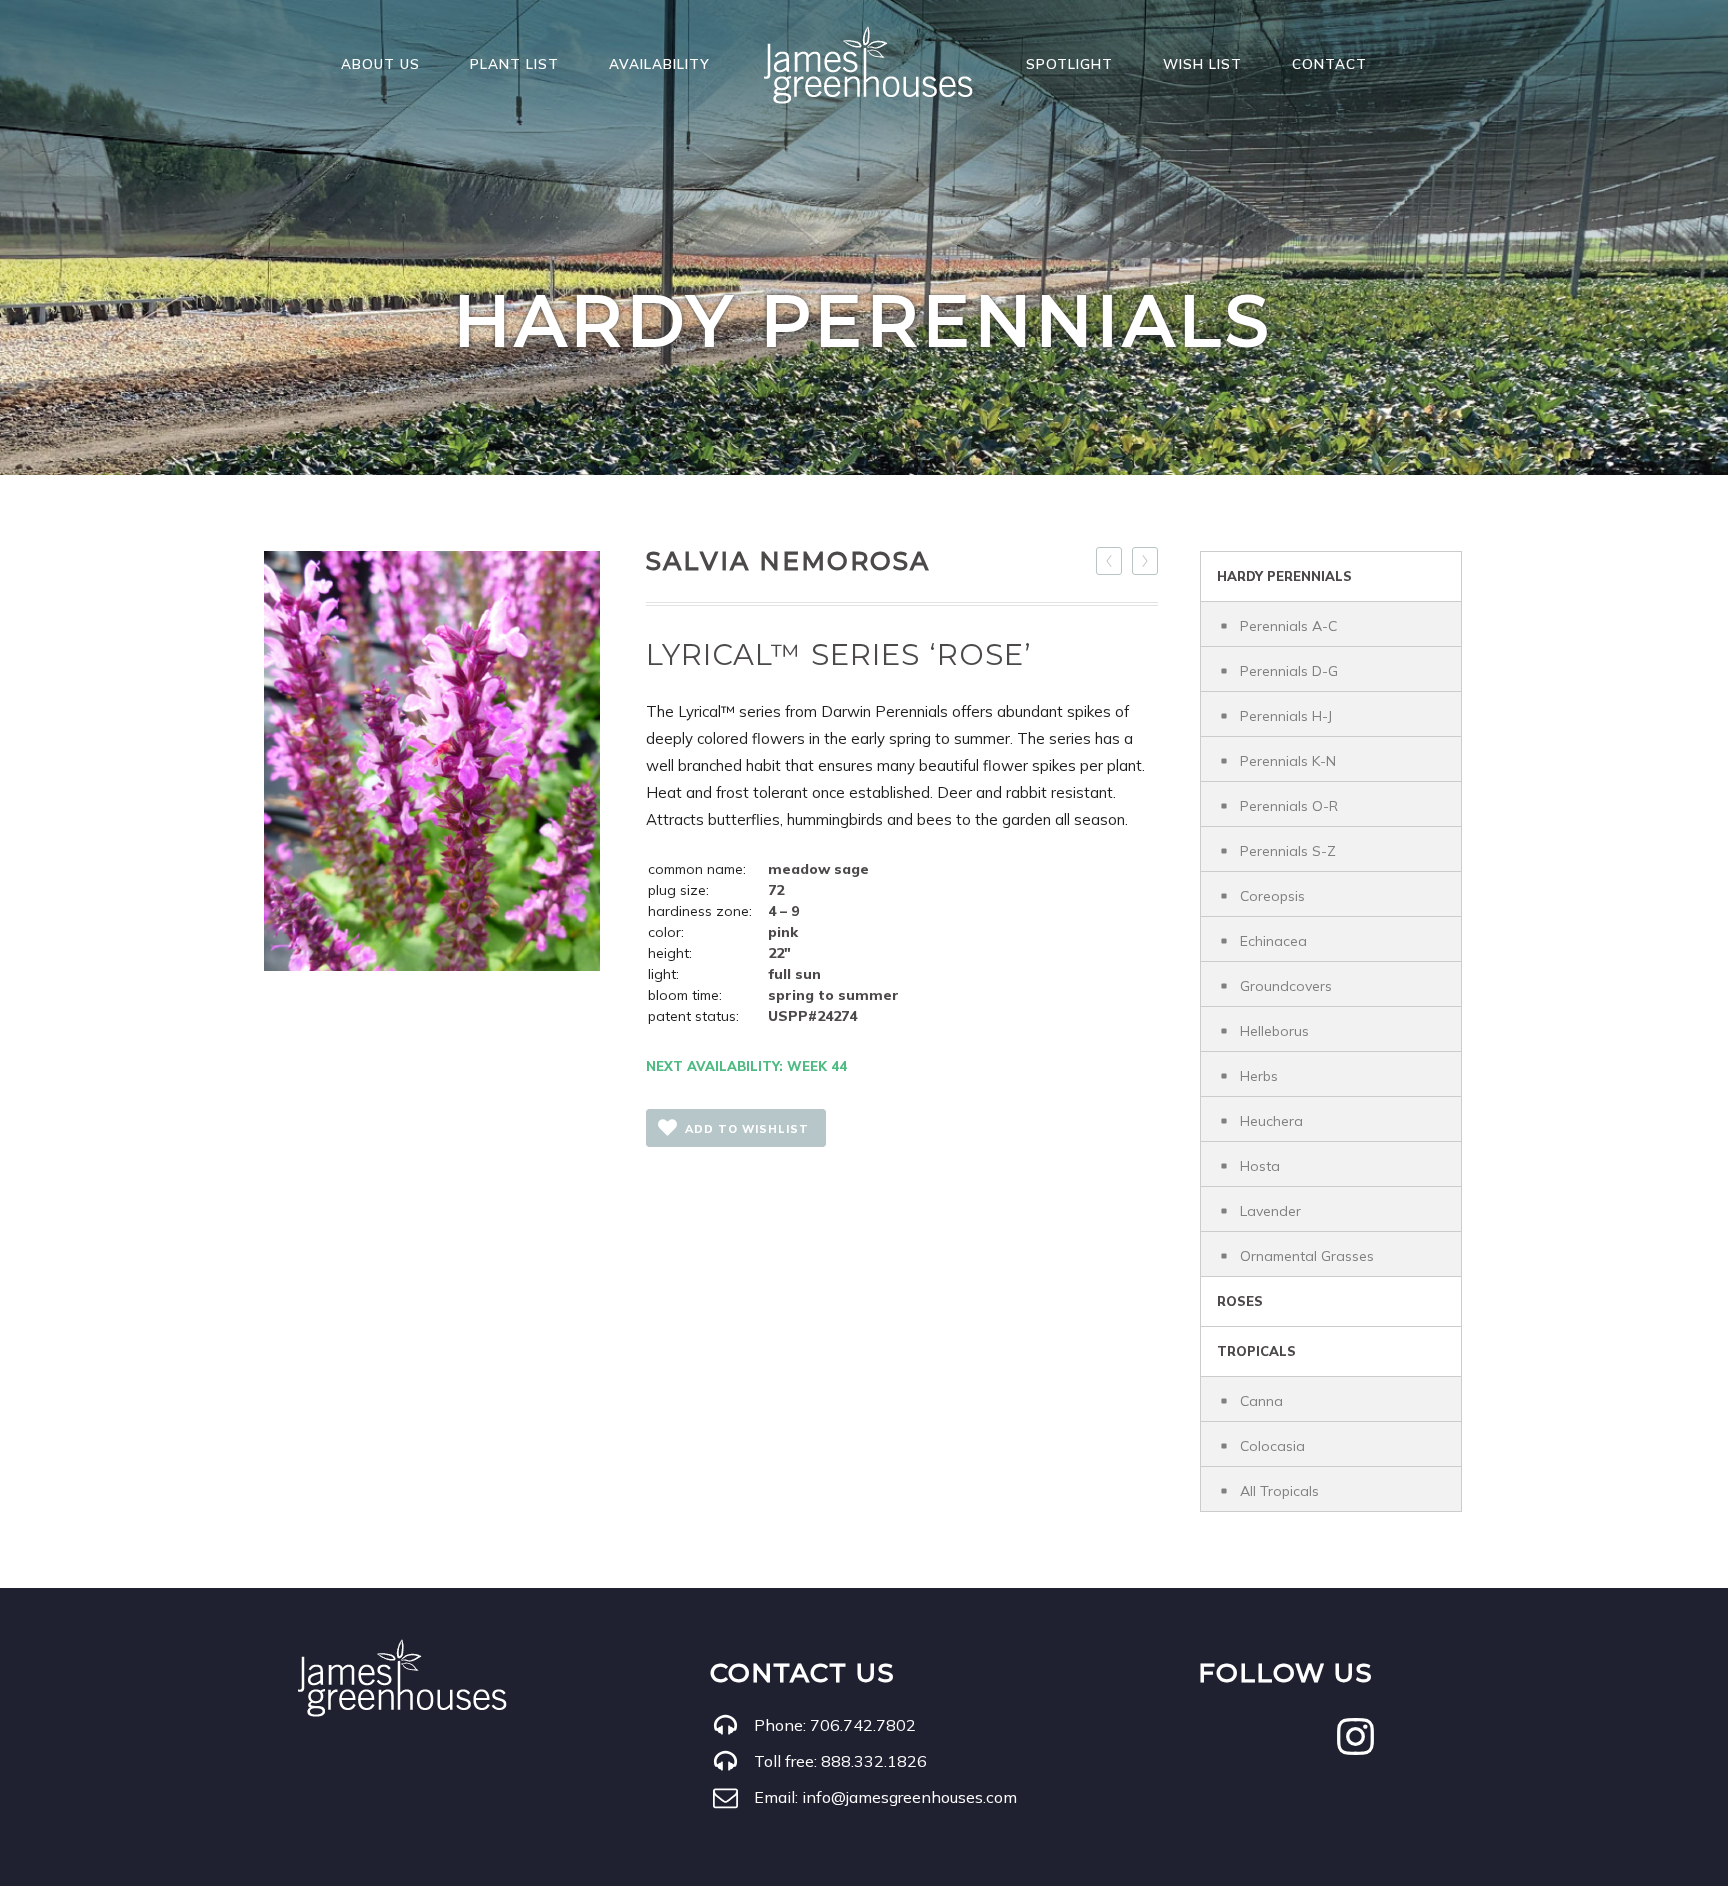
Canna (1261, 1401)
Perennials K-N (1288, 761)
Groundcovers (1286, 986)
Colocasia (1272, 1446)
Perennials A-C (1288, 626)
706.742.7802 (863, 1725)
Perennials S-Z (1288, 851)
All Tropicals (1279, 1491)
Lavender (1270, 1211)
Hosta (1260, 1166)
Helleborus (1274, 1031)
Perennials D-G (1289, 671)
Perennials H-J (1286, 716)
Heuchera (1271, 1121)
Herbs (1259, 1076)
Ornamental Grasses (1307, 1256)
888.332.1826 (874, 1761)
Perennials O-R (1289, 806)
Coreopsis (1272, 896)
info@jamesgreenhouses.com (909, 1797)
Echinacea (1273, 941)
